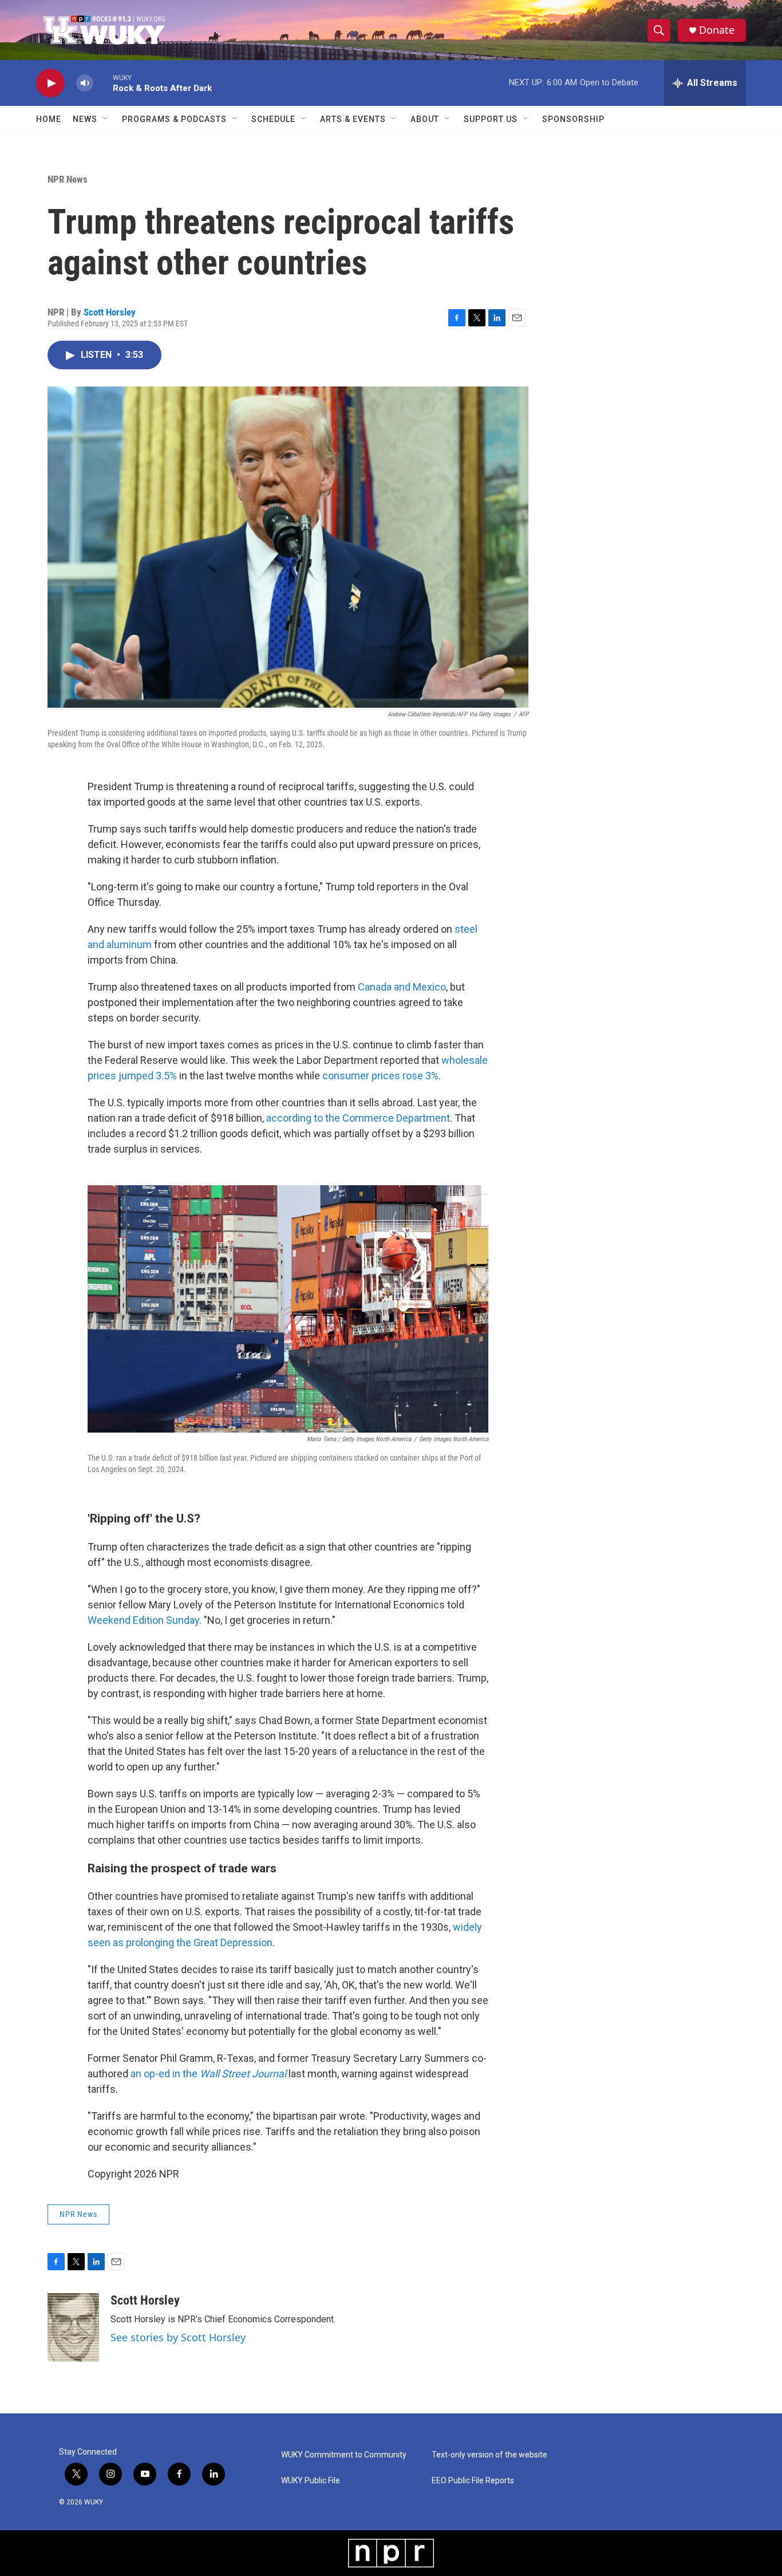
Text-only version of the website (489, 2455)
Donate (717, 30)
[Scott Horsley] (73, 2328)
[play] (50, 83)
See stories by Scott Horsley (178, 2337)
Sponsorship (573, 119)
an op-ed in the (208, 2074)
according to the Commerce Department (358, 1118)
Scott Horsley (110, 312)
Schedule (273, 119)
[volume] (85, 83)
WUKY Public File (311, 2481)
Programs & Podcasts (174, 119)
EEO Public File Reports (473, 2481)
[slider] (103, 83)
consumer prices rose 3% (380, 1076)
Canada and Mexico (402, 987)
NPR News (68, 179)
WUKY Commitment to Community (344, 2455)
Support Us (491, 119)
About (425, 119)
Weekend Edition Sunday (143, 1620)
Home (49, 119)
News (85, 119)
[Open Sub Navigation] (106, 119)
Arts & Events (353, 119)
